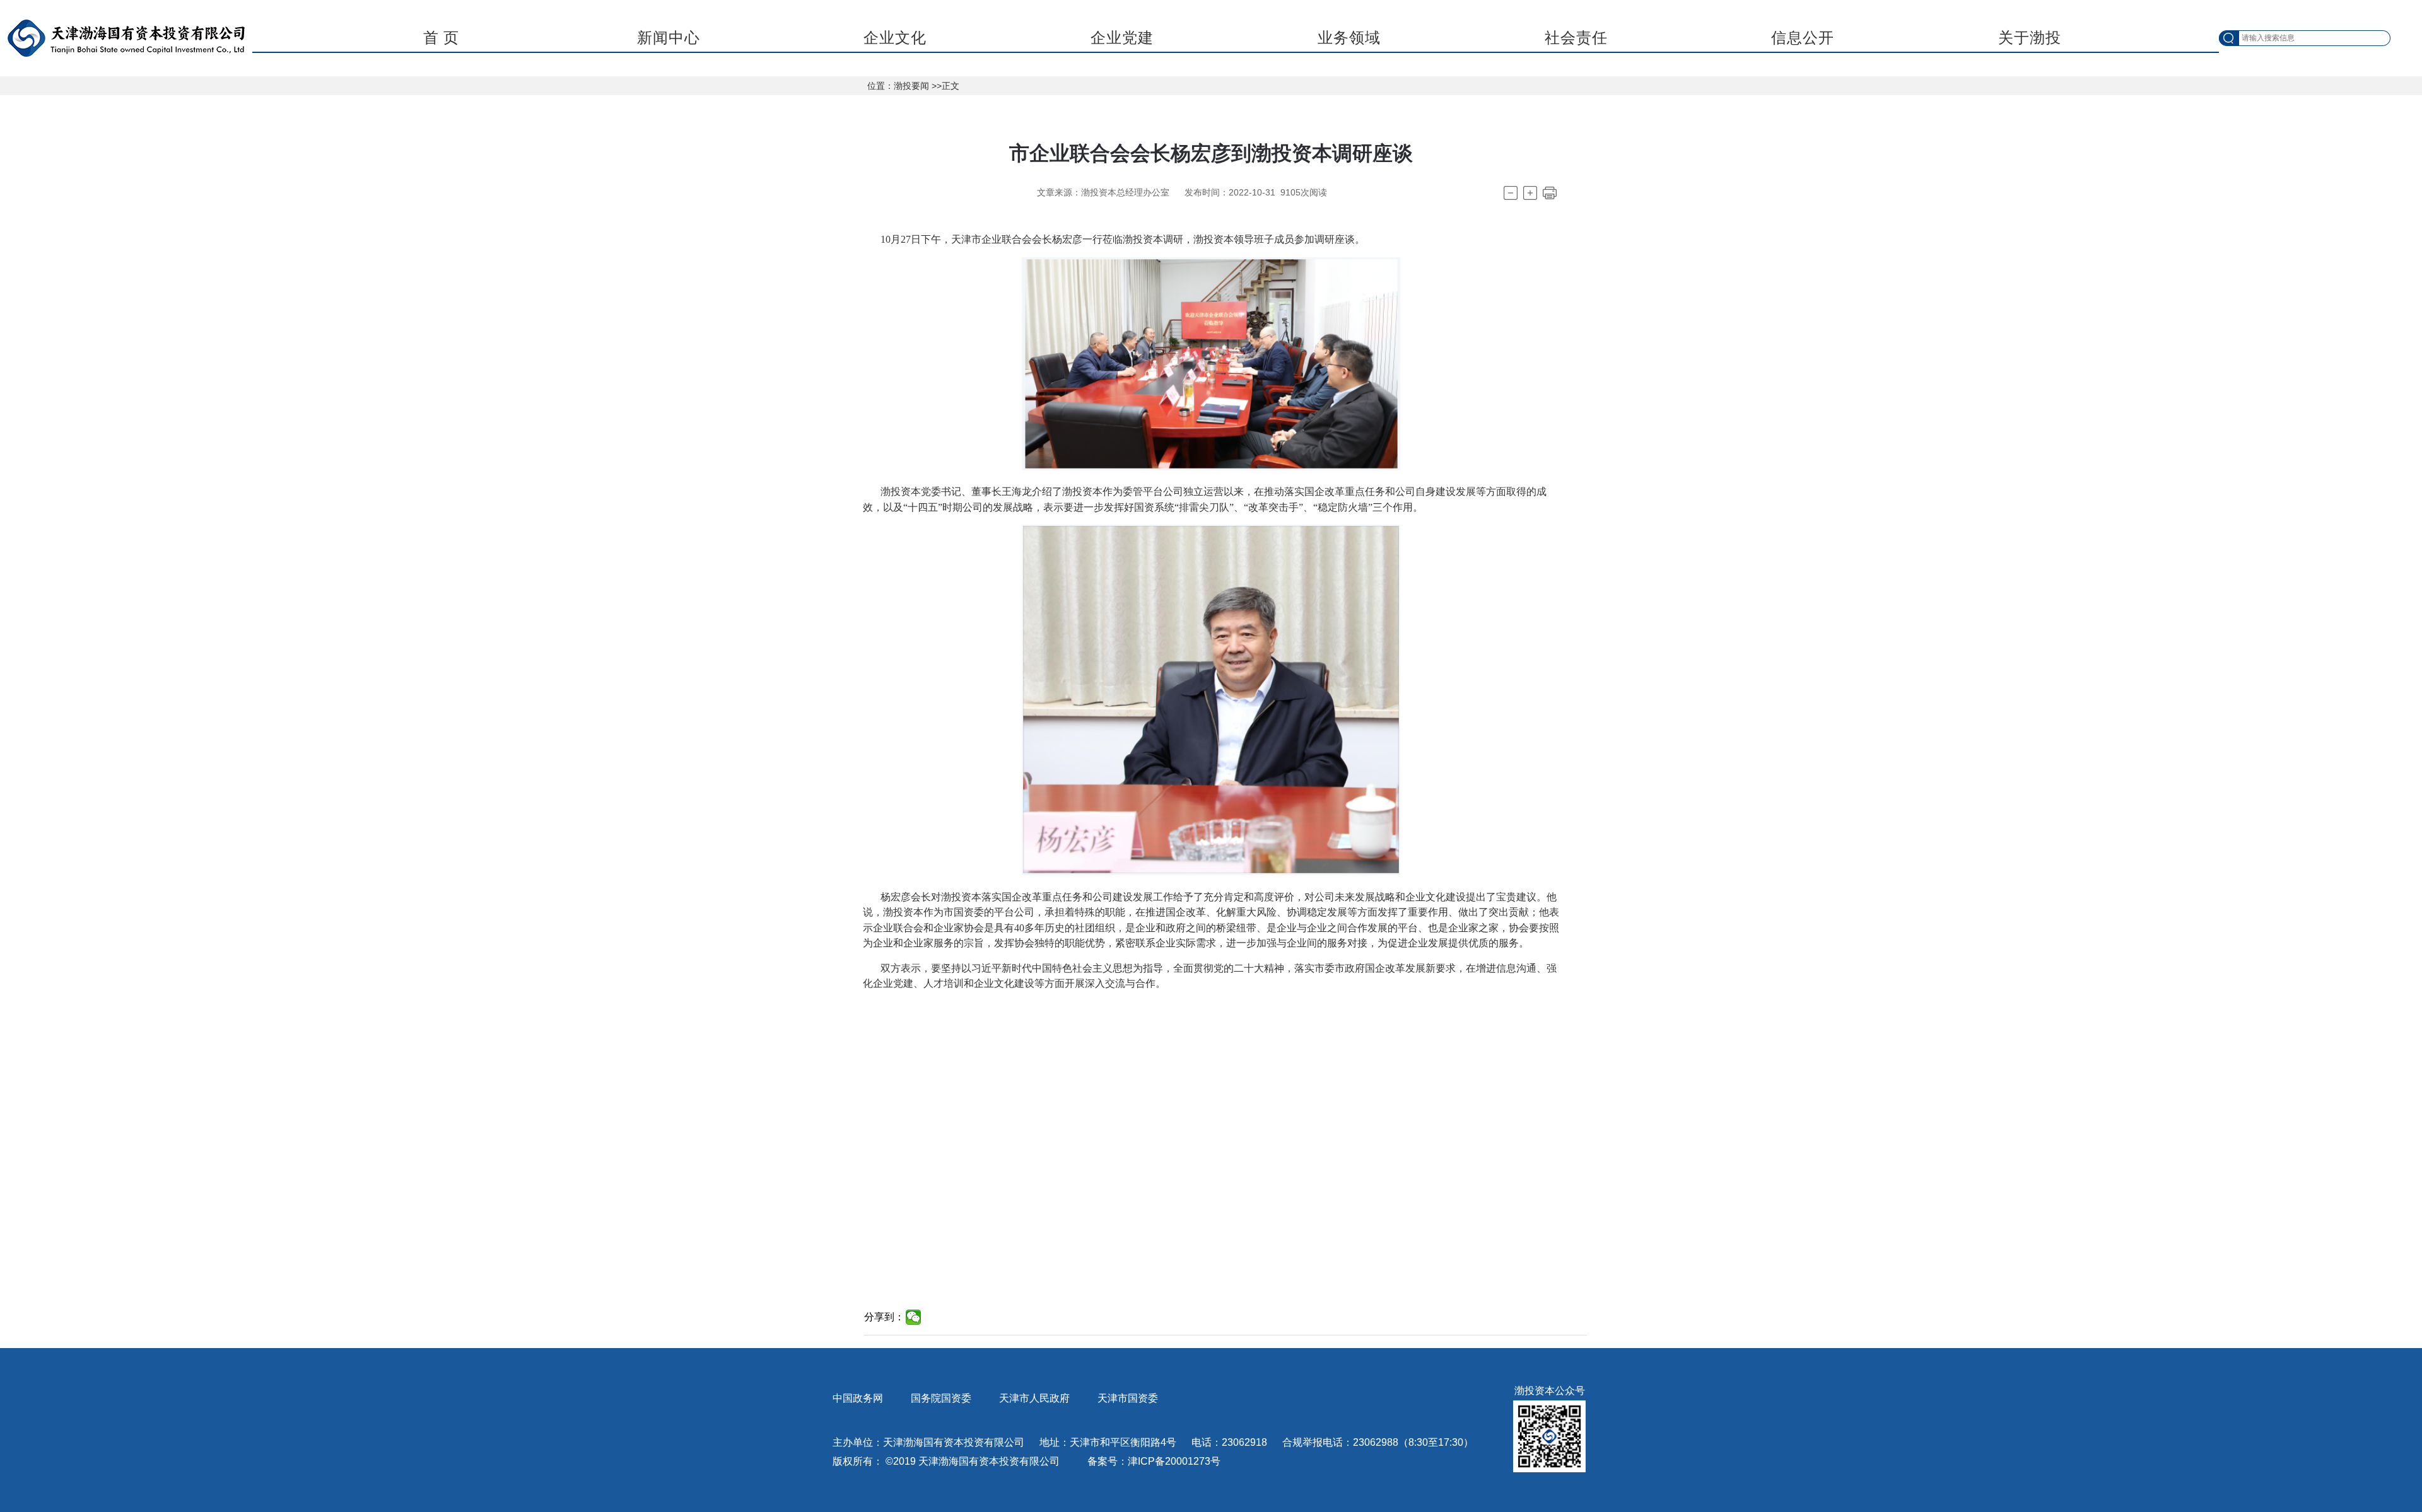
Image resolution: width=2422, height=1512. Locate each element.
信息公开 (1803, 38)
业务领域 (1349, 38)
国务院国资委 (941, 1398)
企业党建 (1122, 38)
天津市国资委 (1128, 1398)
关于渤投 (2030, 38)
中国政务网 (858, 1398)
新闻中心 (669, 38)
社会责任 (1576, 38)
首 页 (441, 38)
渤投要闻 (911, 86)
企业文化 (895, 38)
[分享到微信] (914, 1317)
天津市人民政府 (1034, 1398)
